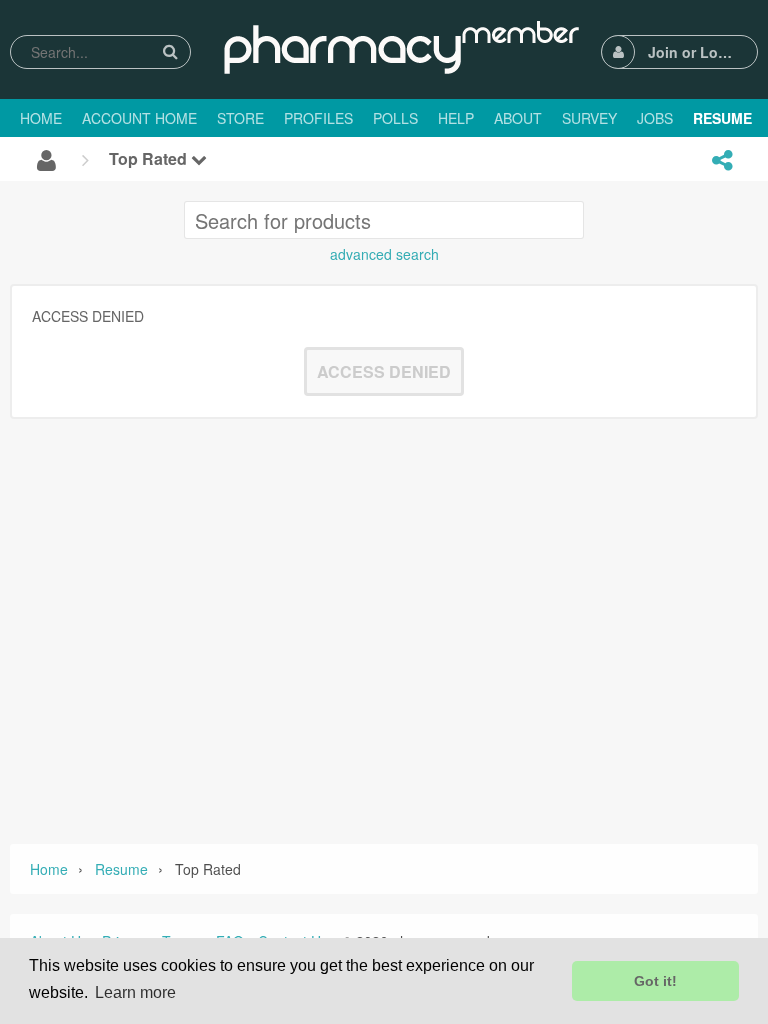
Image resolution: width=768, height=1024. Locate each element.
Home (49, 869)
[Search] (170, 51)
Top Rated (150, 158)
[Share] (722, 160)
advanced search (384, 254)
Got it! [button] (655, 981)
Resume (121, 869)
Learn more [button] (135, 992)
